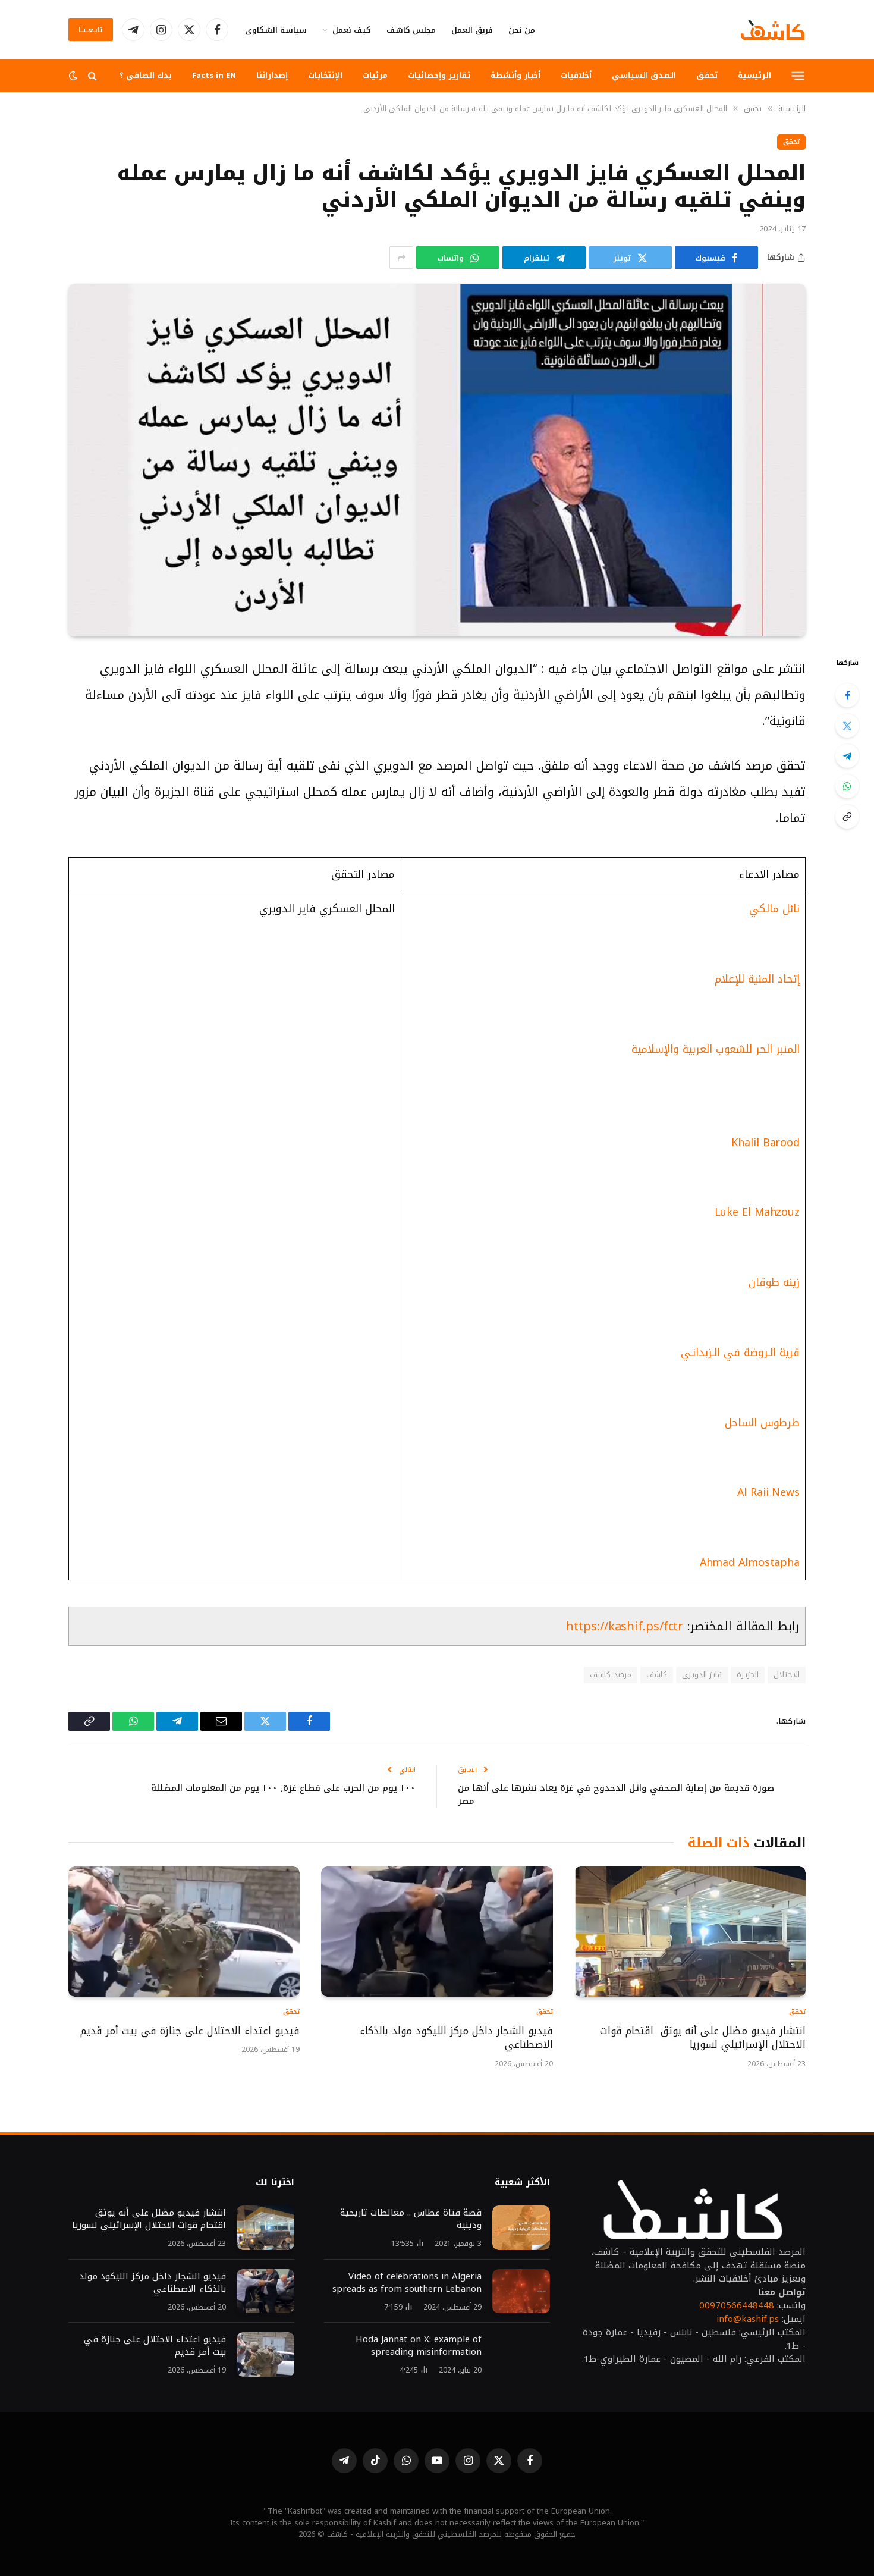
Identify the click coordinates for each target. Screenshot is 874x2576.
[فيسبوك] (847, 695)
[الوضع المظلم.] (74, 76)
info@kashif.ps (748, 2319)
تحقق (707, 75)
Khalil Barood (765, 1143)
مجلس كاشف (411, 30)
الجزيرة (748, 1675)
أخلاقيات (576, 75)
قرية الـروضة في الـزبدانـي (740, 1353)
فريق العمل (472, 30)
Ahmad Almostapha (750, 1562)
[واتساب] (847, 786)
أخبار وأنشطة (515, 75)
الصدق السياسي (644, 75)
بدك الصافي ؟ (146, 75)
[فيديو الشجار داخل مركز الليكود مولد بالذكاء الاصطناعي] (437, 1932)
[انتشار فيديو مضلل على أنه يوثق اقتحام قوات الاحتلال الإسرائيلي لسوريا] (690, 1932)
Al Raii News (768, 1492)
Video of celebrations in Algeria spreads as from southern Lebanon (407, 2283)
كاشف (657, 1675)
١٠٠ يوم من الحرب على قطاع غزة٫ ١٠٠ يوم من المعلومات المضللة (283, 1788)
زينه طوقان (774, 1282)
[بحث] (92, 76)
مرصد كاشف (610, 1675)
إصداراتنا (272, 75)
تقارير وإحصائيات (439, 75)
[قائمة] (798, 76)
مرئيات (375, 75)
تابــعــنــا (91, 30)
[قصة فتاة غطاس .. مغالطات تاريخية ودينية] (521, 2228)
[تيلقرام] (847, 756)
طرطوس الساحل (762, 1423)
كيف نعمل (352, 30)
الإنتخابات (325, 75)
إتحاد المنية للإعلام (757, 979)
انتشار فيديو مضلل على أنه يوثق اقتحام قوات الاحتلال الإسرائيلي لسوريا (703, 2038)
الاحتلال (787, 1675)
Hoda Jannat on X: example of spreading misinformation (419, 2346)
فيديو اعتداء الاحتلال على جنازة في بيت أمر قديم (188, 2031)
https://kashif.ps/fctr (625, 1626)
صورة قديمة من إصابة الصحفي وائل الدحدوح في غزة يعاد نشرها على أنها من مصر (616, 1795)
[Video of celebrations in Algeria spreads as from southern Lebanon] (521, 2291)
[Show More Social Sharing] (401, 258)
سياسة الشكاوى (276, 30)
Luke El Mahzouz (757, 1212)
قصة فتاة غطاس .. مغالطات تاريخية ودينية (411, 2219)
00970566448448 (737, 2305)
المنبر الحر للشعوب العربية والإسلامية (716, 1049)
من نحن (522, 30)
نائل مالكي (773, 909)
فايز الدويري (702, 1675)
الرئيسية (754, 75)
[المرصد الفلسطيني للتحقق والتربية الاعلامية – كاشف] (773, 30)
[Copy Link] (847, 817)
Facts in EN (214, 75)
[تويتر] (847, 726)
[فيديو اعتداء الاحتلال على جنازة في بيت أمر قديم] (184, 1932)
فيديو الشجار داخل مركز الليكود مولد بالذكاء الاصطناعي (456, 2038)
